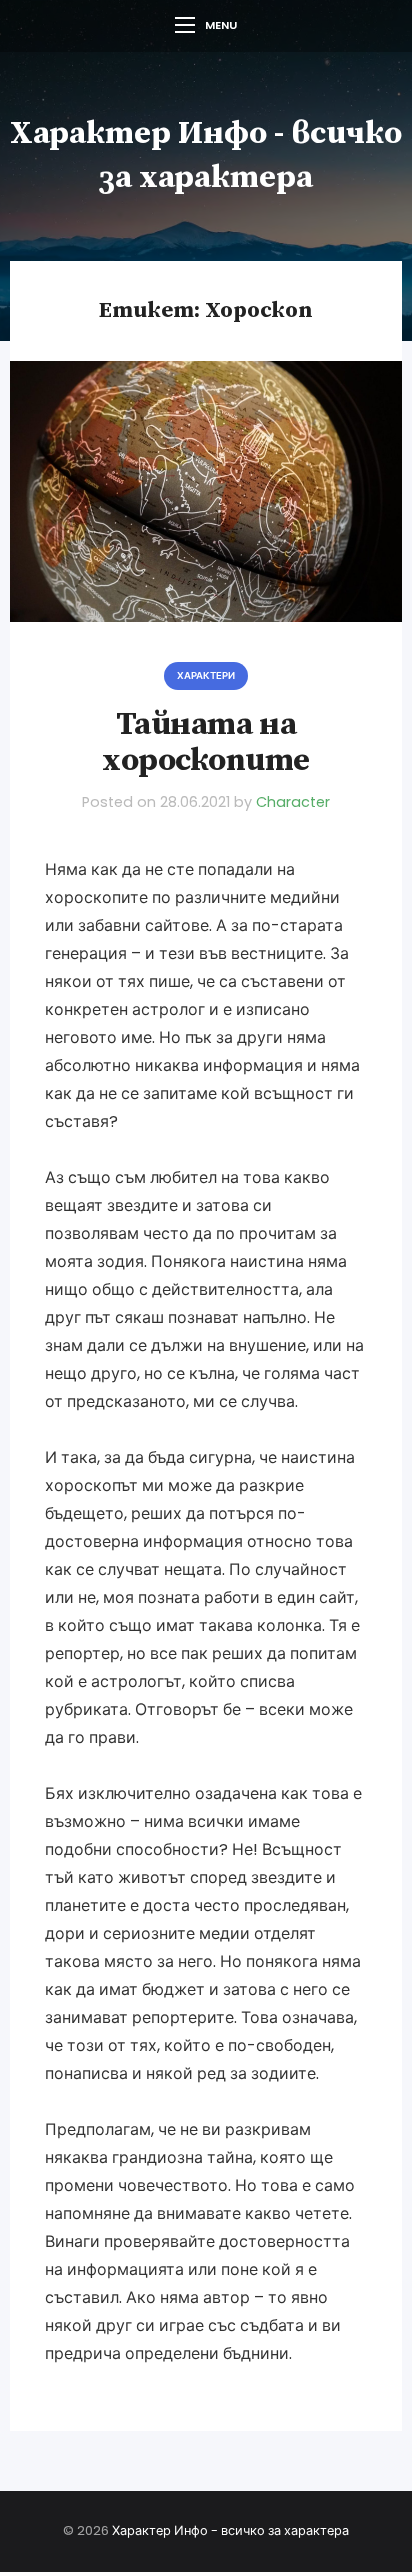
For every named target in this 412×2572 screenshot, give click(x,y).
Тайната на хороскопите (206, 743)
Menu (221, 25)
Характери (206, 675)
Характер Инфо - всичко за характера (230, 2530)
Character (293, 802)
